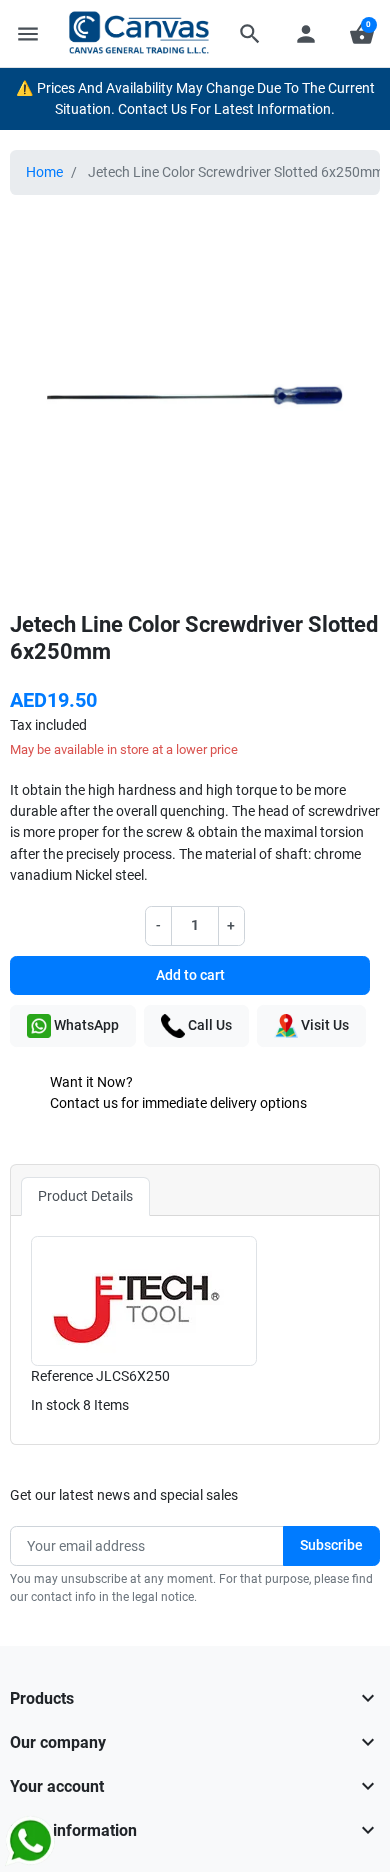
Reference (62, 1376)
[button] (250, 34)
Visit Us (323, 1025)
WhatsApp (85, 1025)
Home (44, 172)
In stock (55, 1405)
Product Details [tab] (85, 1196)
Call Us (208, 1025)
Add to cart (190, 975)
